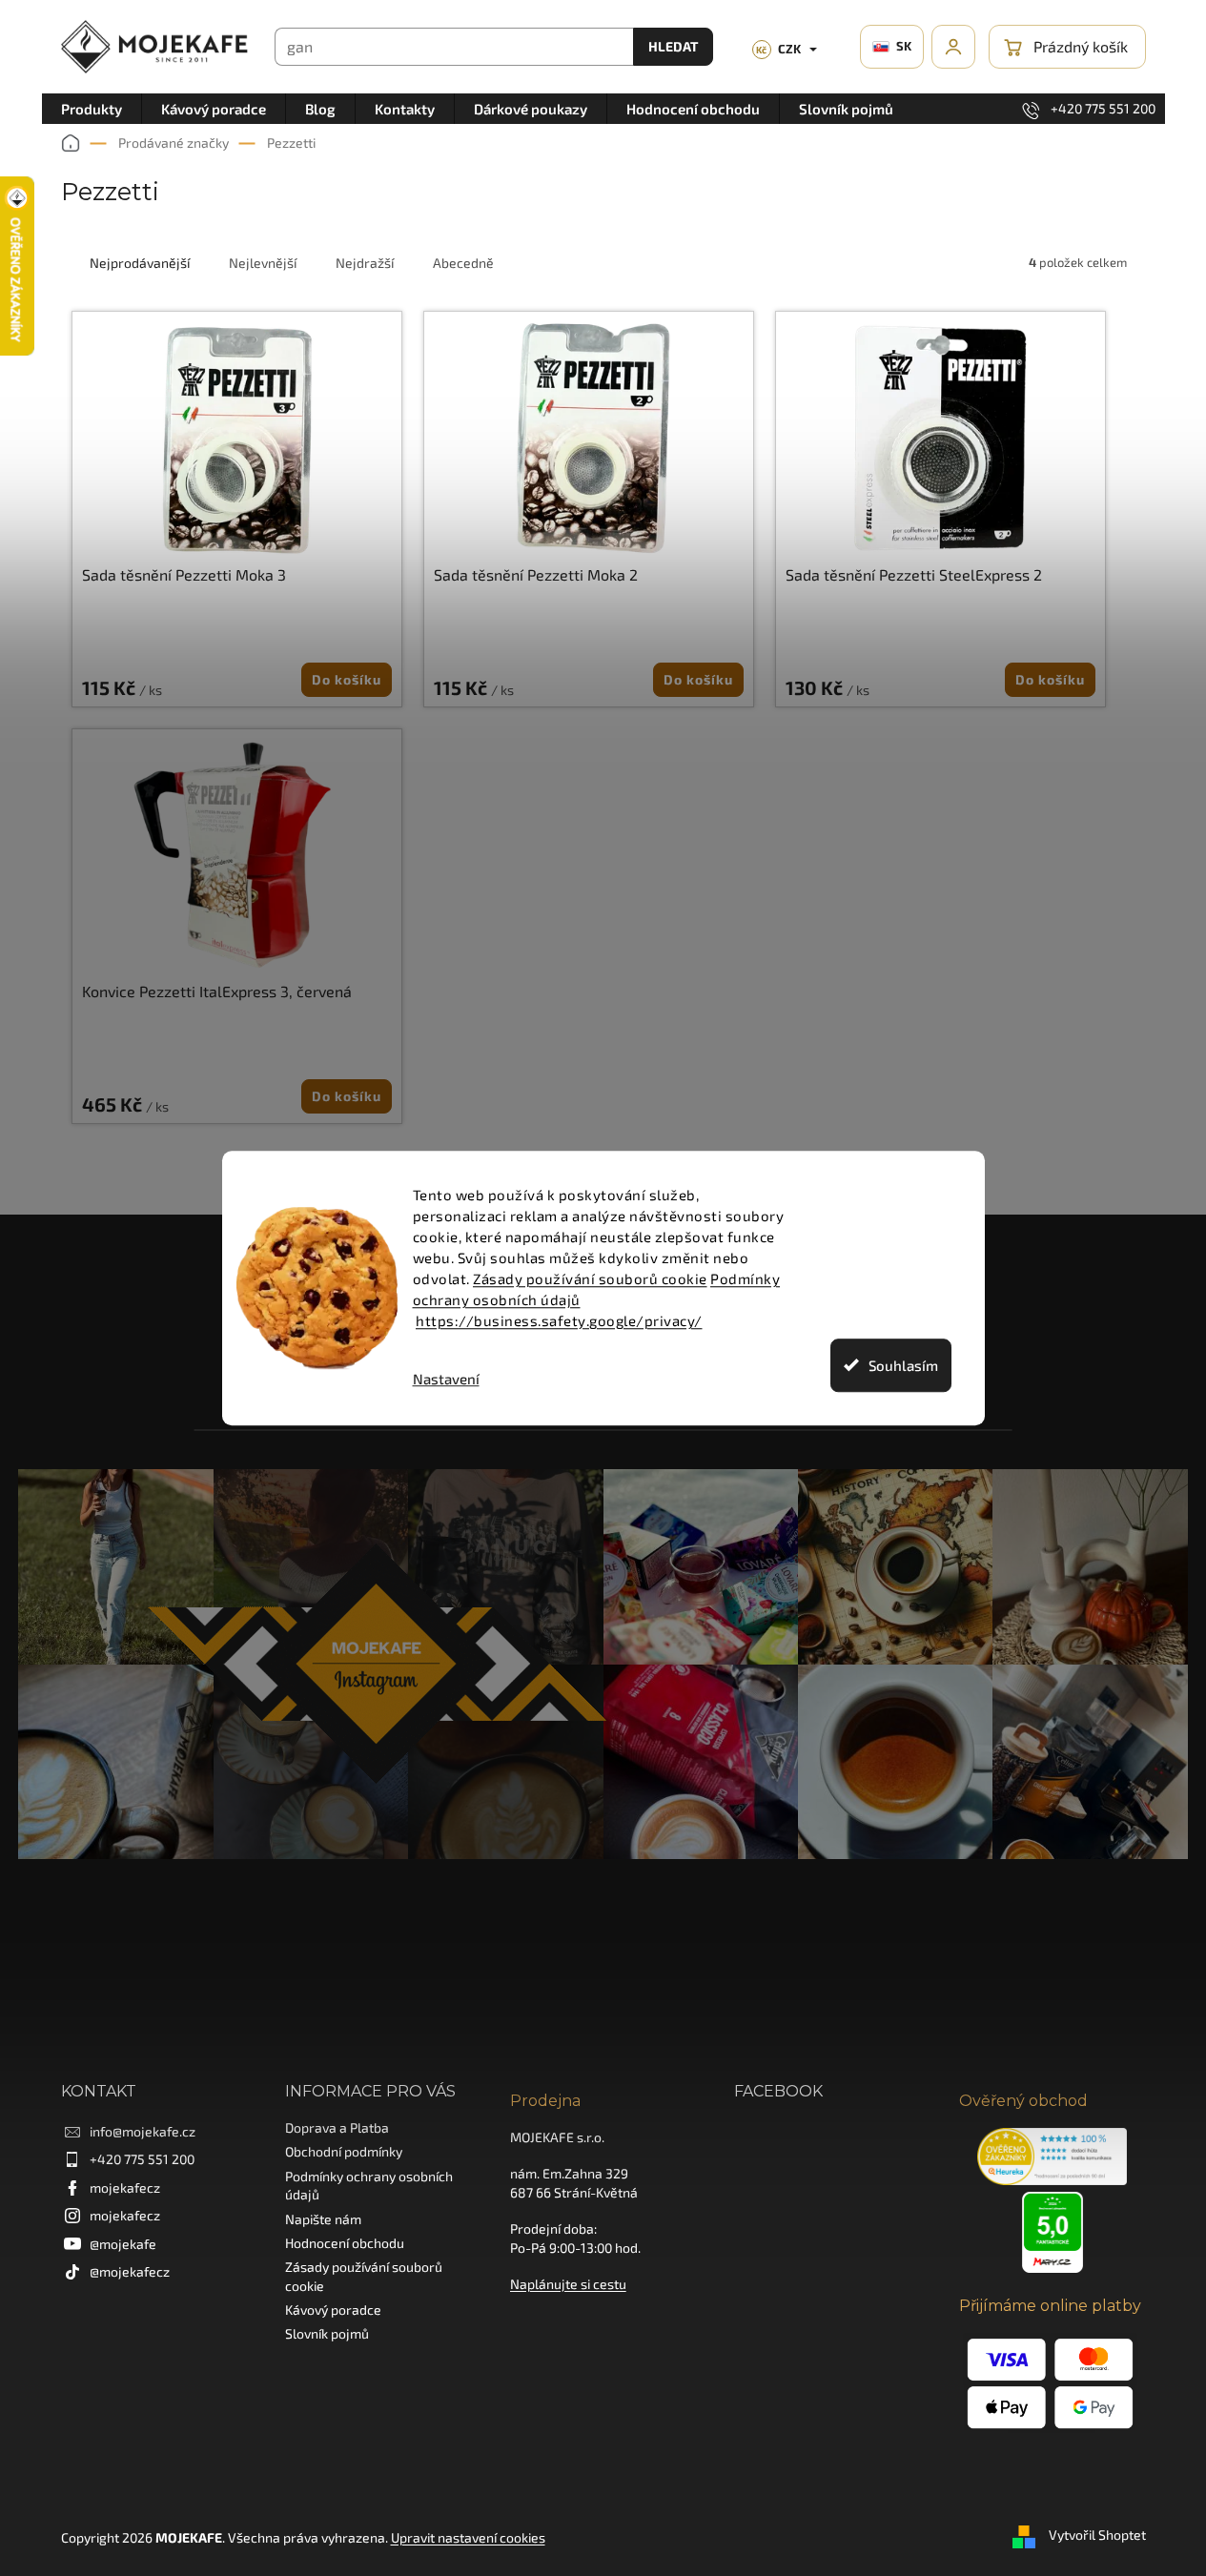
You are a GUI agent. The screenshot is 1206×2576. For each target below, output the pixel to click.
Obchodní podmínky (344, 2151)
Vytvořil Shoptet (1097, 2535)
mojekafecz (125, 2188)
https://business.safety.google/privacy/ (559, 1320)
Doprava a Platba (337, 2127)
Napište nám (323, 2219)
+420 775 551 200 (142, 2159)
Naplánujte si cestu (568, 2284)
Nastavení (446, 1379)
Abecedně (463, 263)
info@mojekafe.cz (143, 2131)
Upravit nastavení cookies (468, 2537)
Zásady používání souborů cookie (590, 1278)
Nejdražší (365, 263)
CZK (778, 49)
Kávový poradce (333, 2310)
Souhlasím (903, 1365)
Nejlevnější (263, 263)
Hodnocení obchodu (345, 2243)
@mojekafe (123, 2244)
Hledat (673, 46)
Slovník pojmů (327, 2333)
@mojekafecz (130, 2271)
